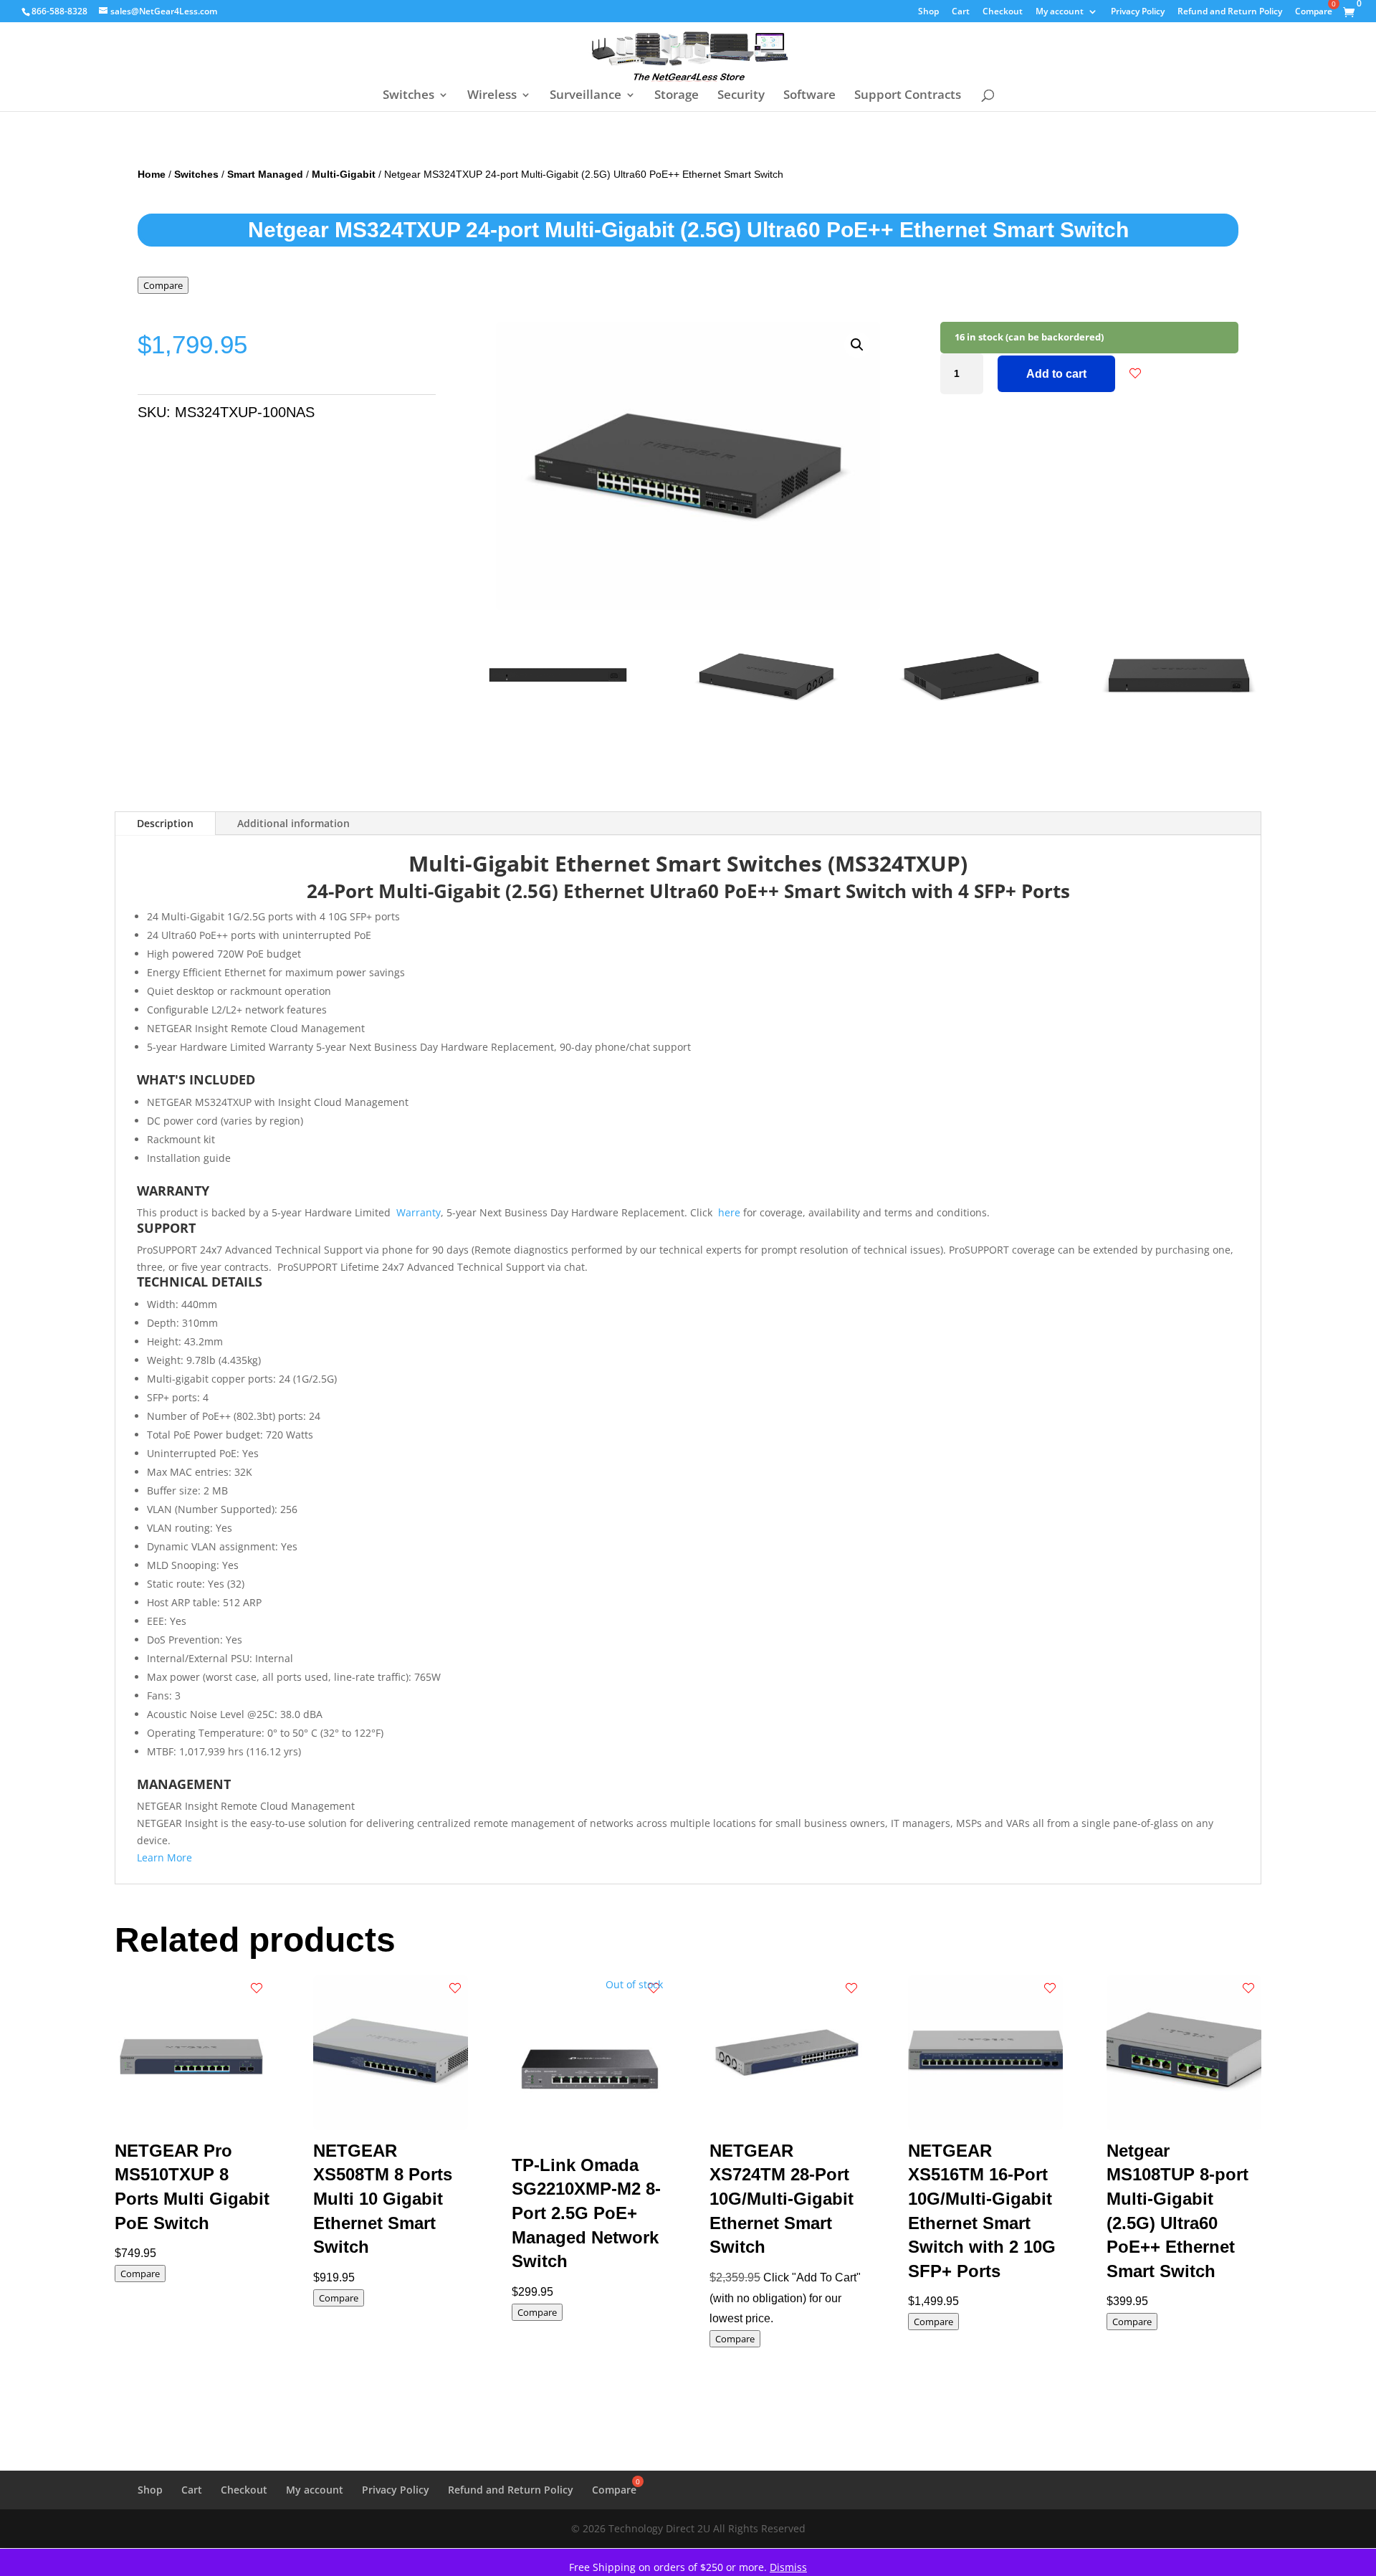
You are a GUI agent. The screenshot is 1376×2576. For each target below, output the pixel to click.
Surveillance (586, 96)
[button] (857, 345)
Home (152, 174)
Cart (961, 12)
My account (1060, 12)
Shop (928, 12)
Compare (163, 285)
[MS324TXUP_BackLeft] (765, 733)
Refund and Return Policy (1230, 12)
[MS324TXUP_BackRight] (972, 733)
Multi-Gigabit (344, 174)
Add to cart (1056, 374)
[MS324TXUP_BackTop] (1179, 733)
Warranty (419, 1212)
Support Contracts (908, 96)
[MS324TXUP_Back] (558, 733)
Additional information (293, 823)
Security (741, 96)
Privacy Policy (1138, 12)
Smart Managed (265, 174)
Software (809, 96)
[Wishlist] (1135, 373)
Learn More (164, 1857)
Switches (408, 96)
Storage (677, 96)
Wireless (492, 96)
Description (165, 823)
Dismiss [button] (788, 2567)
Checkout (1003, 12)
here (729, 1212)
